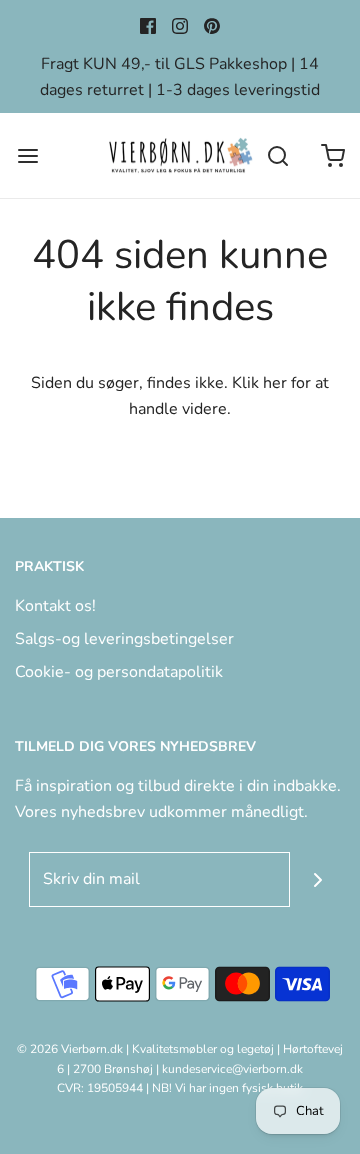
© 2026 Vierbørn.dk (70, 1049)
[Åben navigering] (27, 155)
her (275, 383)
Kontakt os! (55, 606)
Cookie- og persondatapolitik (119, 672)
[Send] (317, 879)
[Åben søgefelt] (277, 155)
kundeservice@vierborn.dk (232, 1069)
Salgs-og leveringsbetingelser (124, 639)
